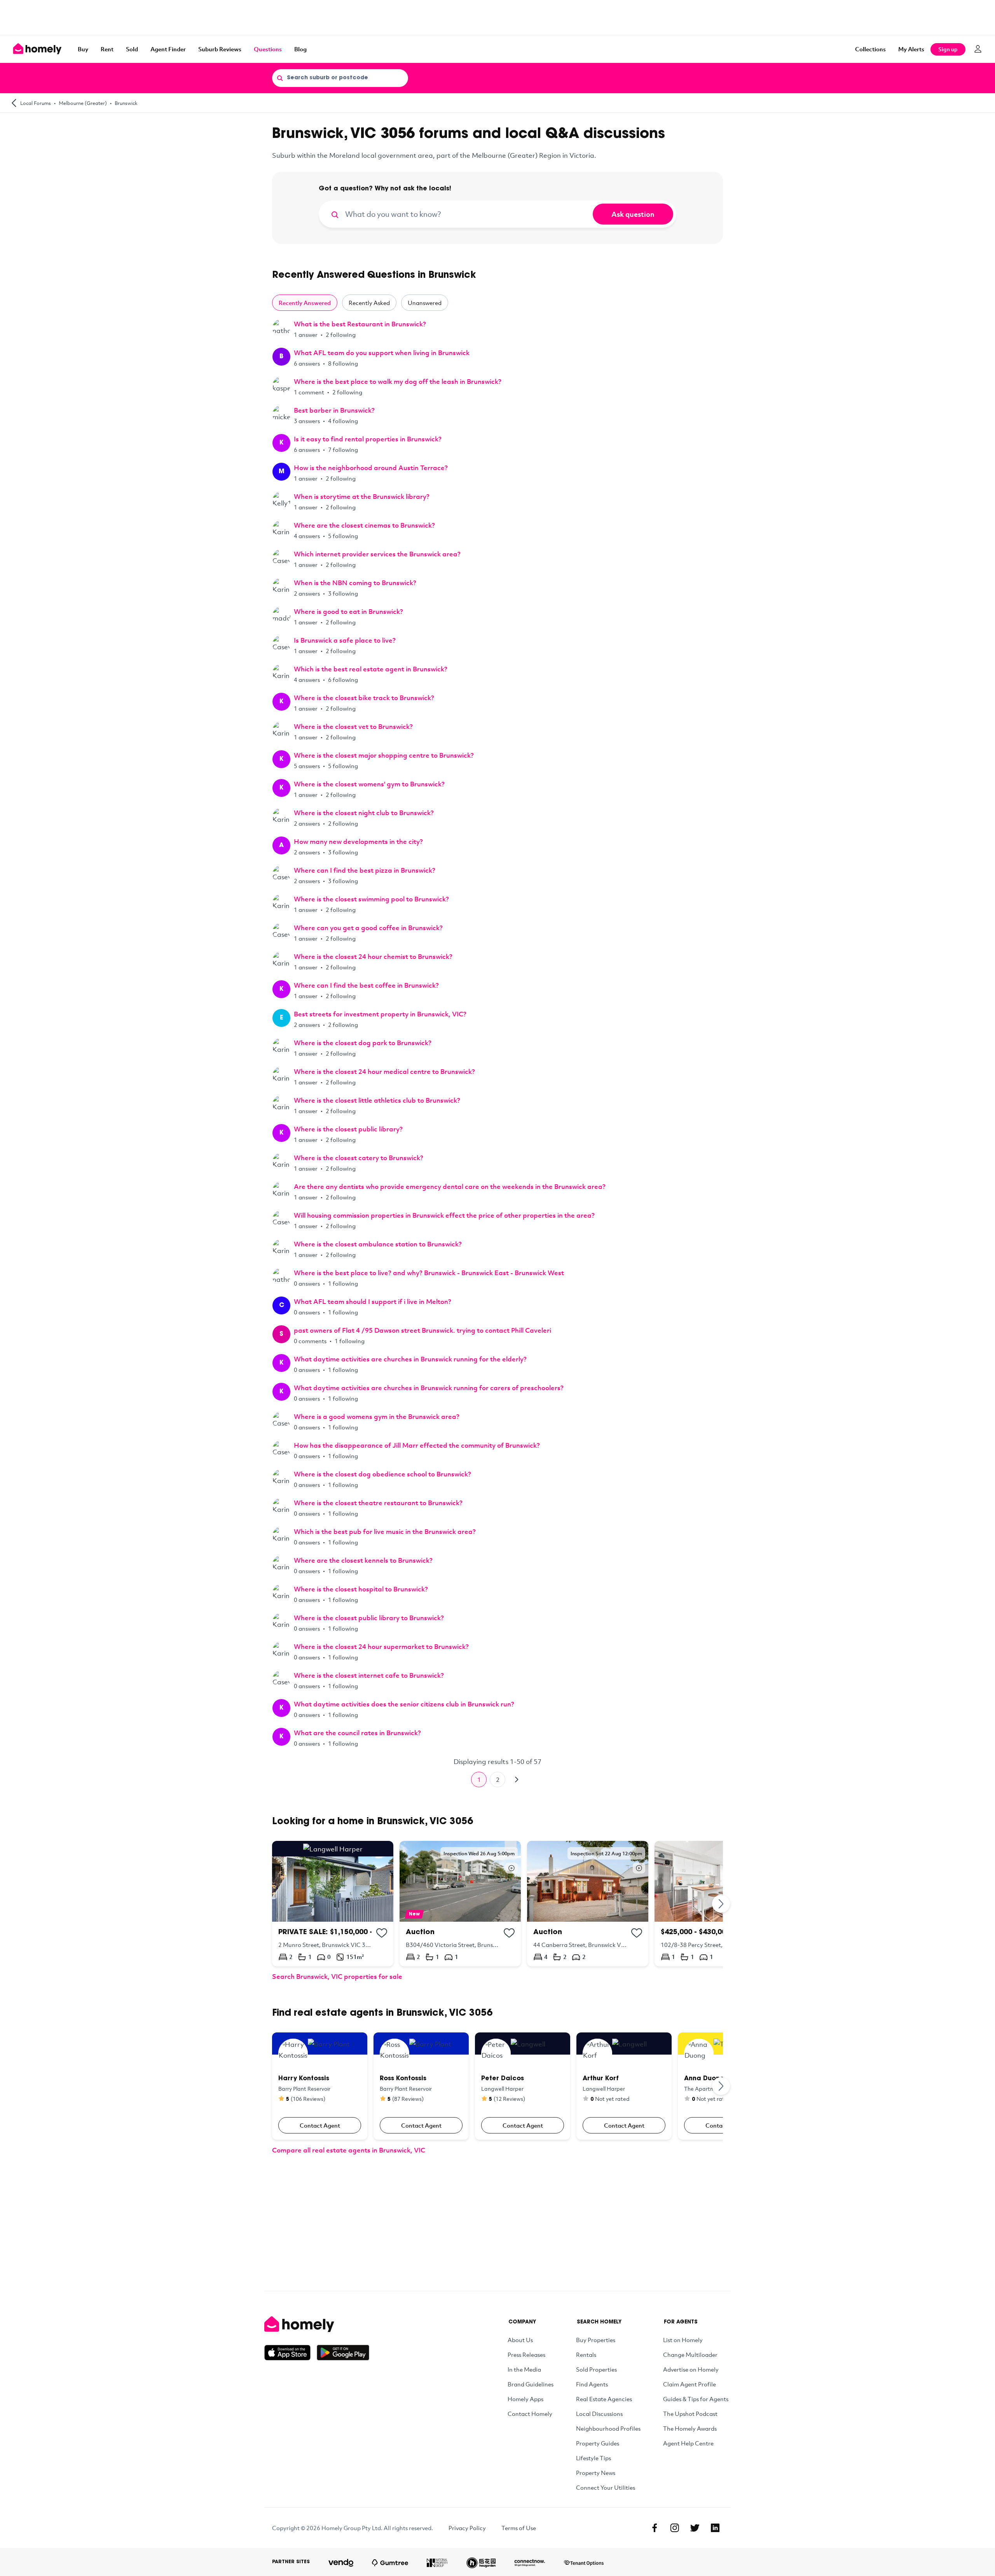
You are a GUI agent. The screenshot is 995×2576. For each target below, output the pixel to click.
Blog (300, 49)
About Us (520, 2340)
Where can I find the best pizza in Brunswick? (365, 870)
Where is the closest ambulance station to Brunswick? (378, 1244)
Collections (870, 49)
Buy (83, 49)
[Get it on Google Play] (343, 2353)
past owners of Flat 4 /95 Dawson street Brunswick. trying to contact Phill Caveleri (422, 1330)
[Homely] (317, 2324)
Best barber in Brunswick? (334, 410)
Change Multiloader (690, 2355)
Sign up (948, 49)
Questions (268, 49)
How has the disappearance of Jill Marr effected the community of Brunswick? (417, 1445)
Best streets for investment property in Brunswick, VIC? (380, 1014)
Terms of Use (519, 2528)
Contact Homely (530, 2414)
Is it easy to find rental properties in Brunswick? (368, 439)
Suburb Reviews (220, 49)
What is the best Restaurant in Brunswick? (360, 324)
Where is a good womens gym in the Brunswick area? (377, 1416)
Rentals (586, 2355)
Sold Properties (596, 2369)
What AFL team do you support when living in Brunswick (382, 353)
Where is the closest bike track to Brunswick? (364, 698)
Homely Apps (525, 2399)
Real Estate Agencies (604, 2399)
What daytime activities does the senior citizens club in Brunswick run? (404, 1704)
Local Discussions (599, 2414)
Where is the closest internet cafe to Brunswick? (369, 1675)
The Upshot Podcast (690, 2414)
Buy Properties (596, 2340)
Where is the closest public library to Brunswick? (369, 1618)
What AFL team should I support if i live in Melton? (373, 1301)
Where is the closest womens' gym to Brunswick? (369, 784)
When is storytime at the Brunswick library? (362, 496)
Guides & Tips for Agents (696, 2399)
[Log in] (978, 49)
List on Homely (683, 2340)
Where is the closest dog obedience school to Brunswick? (382, 1474)
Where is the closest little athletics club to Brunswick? (377, 1100)
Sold (132, 49)
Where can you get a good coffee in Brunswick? (368, 928)
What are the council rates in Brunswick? (357, 1733)
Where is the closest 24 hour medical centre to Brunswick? (384, 1071)
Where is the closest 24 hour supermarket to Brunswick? (381, 1646)
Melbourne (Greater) (83, 103)
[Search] (280, 78)
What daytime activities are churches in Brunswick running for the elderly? (410, 1359)
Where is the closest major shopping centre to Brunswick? (384, 755)
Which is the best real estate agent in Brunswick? (371, 669)
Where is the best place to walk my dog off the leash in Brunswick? (398, 381)
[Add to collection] (382, 1933)
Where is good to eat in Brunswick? (348, 611)
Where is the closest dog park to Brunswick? (363, 1043)
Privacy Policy (467, 2528)
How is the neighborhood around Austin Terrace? (371, 468)
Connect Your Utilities (606, 2487)
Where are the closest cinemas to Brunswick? (364, 525)
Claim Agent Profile (690, 2384)
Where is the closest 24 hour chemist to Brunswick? (373, 956)
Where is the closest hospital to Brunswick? (361, 1589)
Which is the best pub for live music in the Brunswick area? (385, 1531)
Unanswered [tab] (425, 303)
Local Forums (36, 103)
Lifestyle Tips (594, 2458)
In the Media (524, 2369)
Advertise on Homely (691, 2369)
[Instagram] (675, 2528)
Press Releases (526, 2355)
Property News (596, 2473)
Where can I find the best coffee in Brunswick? (366, 985)
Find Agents (592, 2384)
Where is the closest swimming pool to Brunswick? (371, 899)
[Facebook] (655, 2528)
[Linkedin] (715, 2528)
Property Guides (598, 2443)
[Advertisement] (497, 17)
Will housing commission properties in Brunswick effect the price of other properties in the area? (444, 1215)
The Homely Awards (690, 2428)
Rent (107, 49)
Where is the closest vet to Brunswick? (353, 726)
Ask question (633, 214)
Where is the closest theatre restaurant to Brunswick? (378, 1503)
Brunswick (126, 103)
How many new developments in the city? (358, 841)
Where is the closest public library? (348, 1129)
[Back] (14, 103)
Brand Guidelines (531, 2384)
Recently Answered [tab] (305, 303)
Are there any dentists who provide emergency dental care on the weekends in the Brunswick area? (450, 1186)
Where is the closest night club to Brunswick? (364, 813)
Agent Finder (168, 49)
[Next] (516, 1779)
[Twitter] (695, 2528)
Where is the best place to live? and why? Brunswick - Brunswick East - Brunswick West (429, 1273)
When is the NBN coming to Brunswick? (355, 583)
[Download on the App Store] (291, 2353)
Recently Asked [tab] (369, 303)
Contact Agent (320, 2125)
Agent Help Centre (688, 2443)
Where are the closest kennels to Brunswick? (363, 1560)
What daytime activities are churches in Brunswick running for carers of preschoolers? (429, 1388)
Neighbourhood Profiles (608, 2428)
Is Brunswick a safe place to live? (345, 640)
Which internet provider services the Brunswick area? (377, 554)
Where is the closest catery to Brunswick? (359, 1158)
